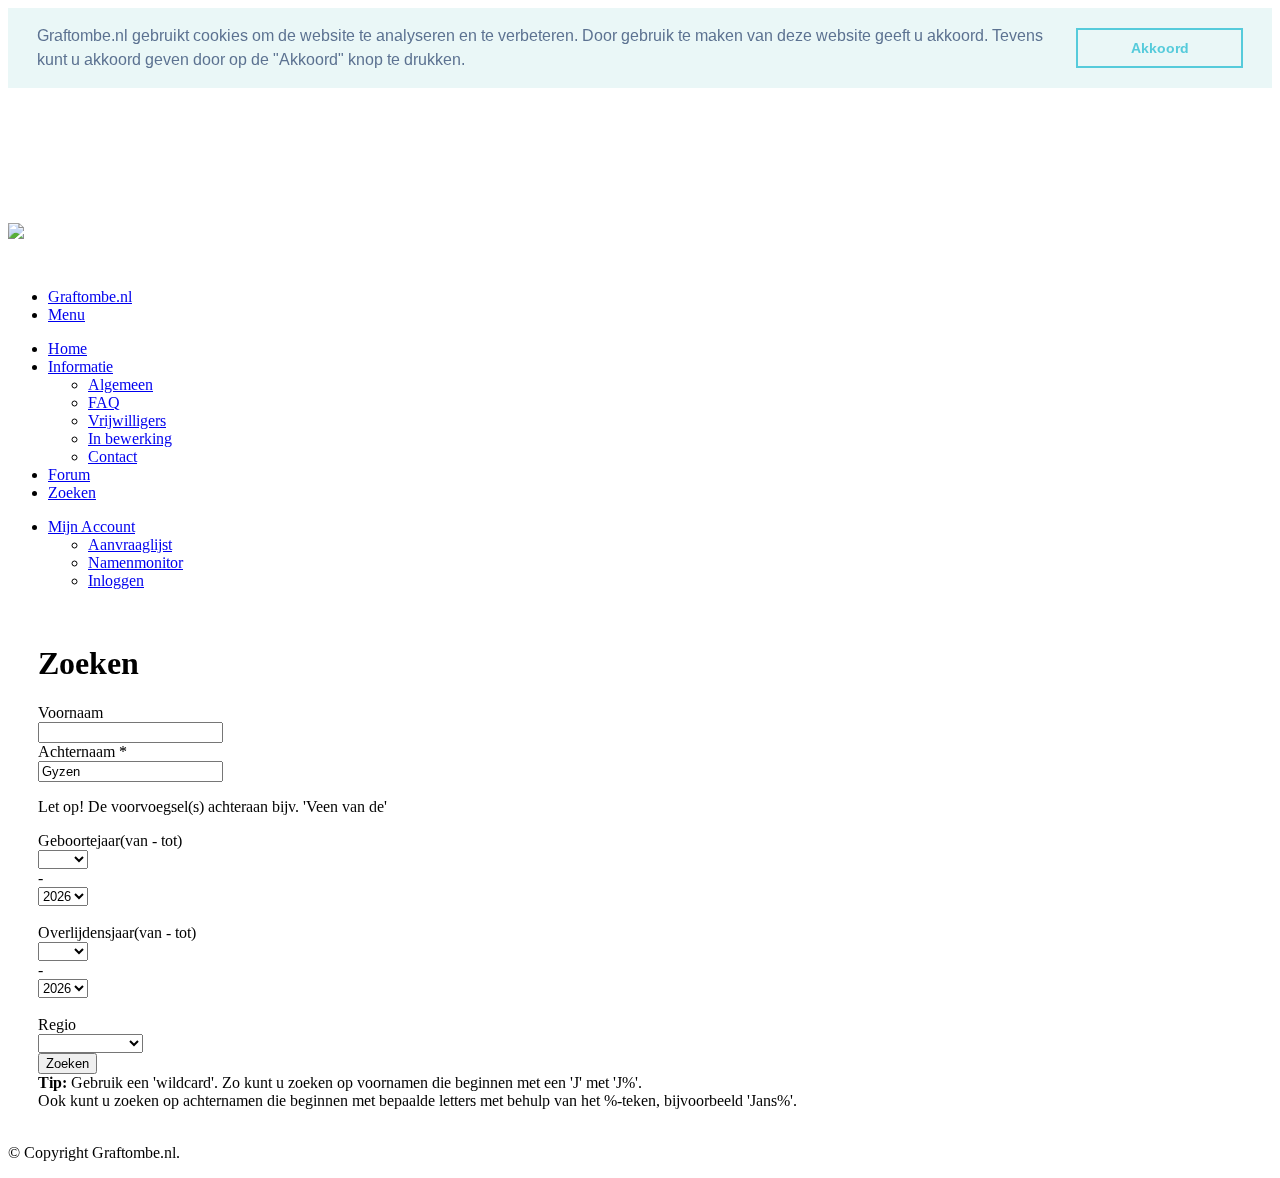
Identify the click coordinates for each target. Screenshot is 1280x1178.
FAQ (104, 402)
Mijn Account (91, 526)
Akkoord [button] (1160, 48)
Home (67, 348)
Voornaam (70, 712)
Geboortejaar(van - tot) (110, 840)
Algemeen (120, 384)
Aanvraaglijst (130, 544)
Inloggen (116, 580)
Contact (112, 456)
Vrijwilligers (127, 420)
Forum (69, 474)
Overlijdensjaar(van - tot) (117, 932)
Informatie (80, 366)
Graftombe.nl (90, 296)
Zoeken (72, 492)
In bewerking (130, 438)
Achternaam (82, 751)
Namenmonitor (135, 562)
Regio (57, 1024)
